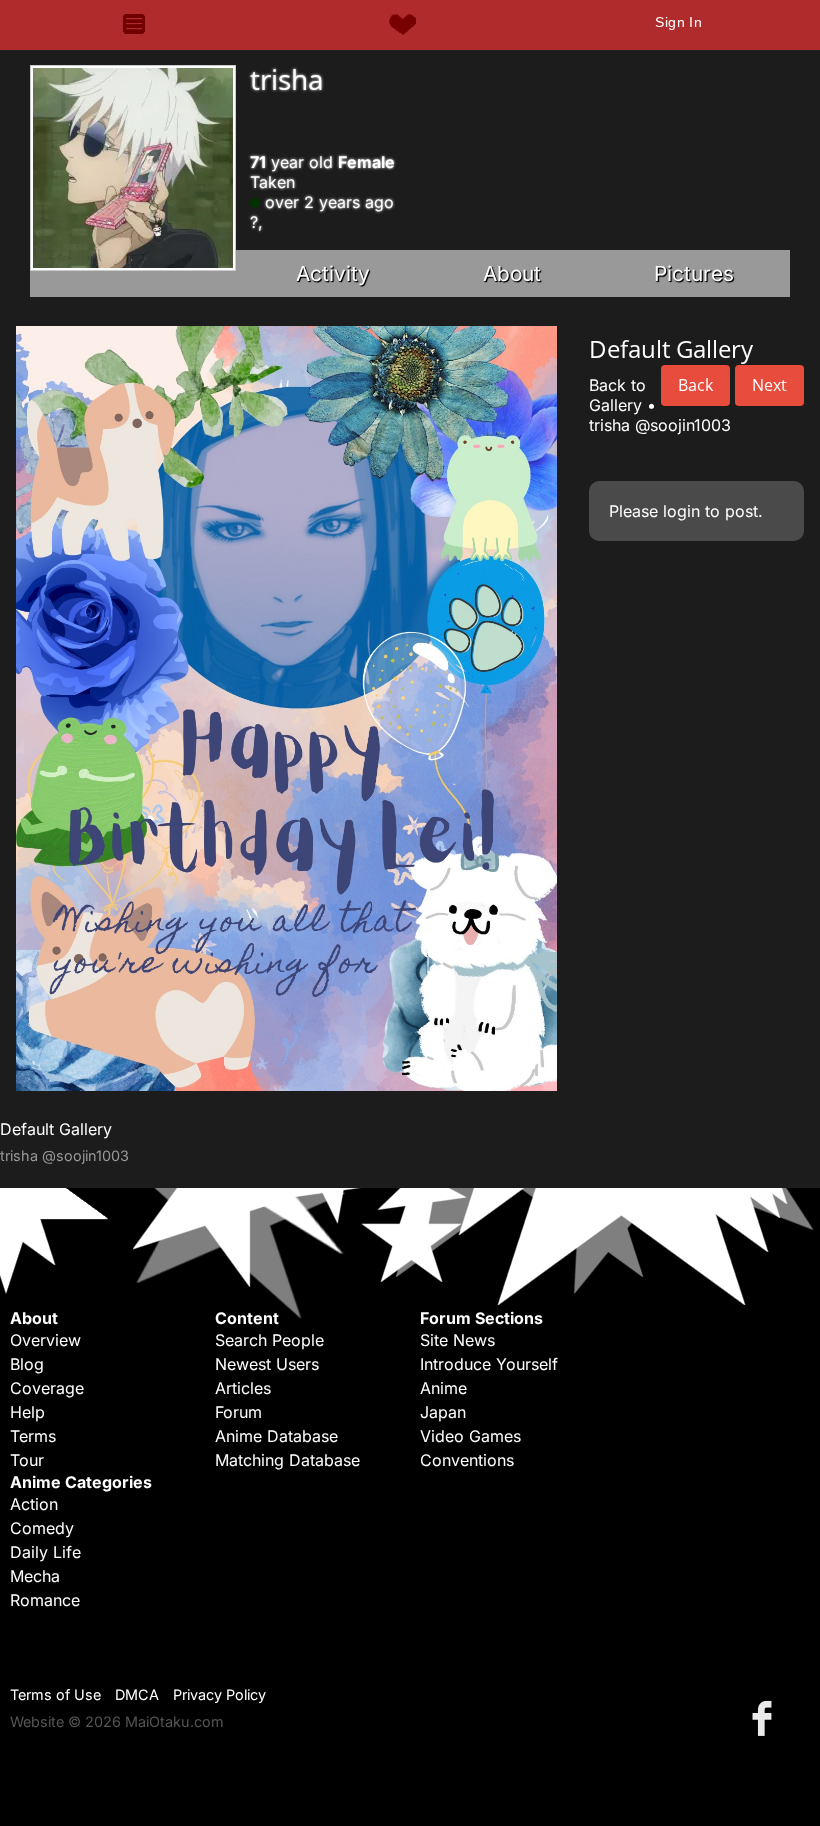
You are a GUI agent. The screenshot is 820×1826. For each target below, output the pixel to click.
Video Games (470, 1436)
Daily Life (45, 1552)
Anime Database (276, 1436)
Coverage (47, 1388)
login (681, 511)
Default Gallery (56, 1129)
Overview (45, 1340)
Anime (443, 1388)
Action (34, 1504)
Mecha (35, 1576)
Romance (45, 1600)
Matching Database (287, 1460)
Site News (457, 1340)
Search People (269, 1340)
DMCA (137, 1694)
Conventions (467, 1460)
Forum (238, 1412)
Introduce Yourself (489, 1364)
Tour (27, 1460)
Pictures (694, 273)
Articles (243, 1388)
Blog (27, 1364)
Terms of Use (55, 1694)
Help (27, 1412)
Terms (33, 1436)
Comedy (42, 1528)
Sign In (678, 22)
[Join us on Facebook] (766, 1717)
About (512, 273)
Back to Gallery (617, 395)
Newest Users (267, 1364)
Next (769, 385)
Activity (333, 273)
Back (695, 385)
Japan (443, 1412)
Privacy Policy (219, 1694)
